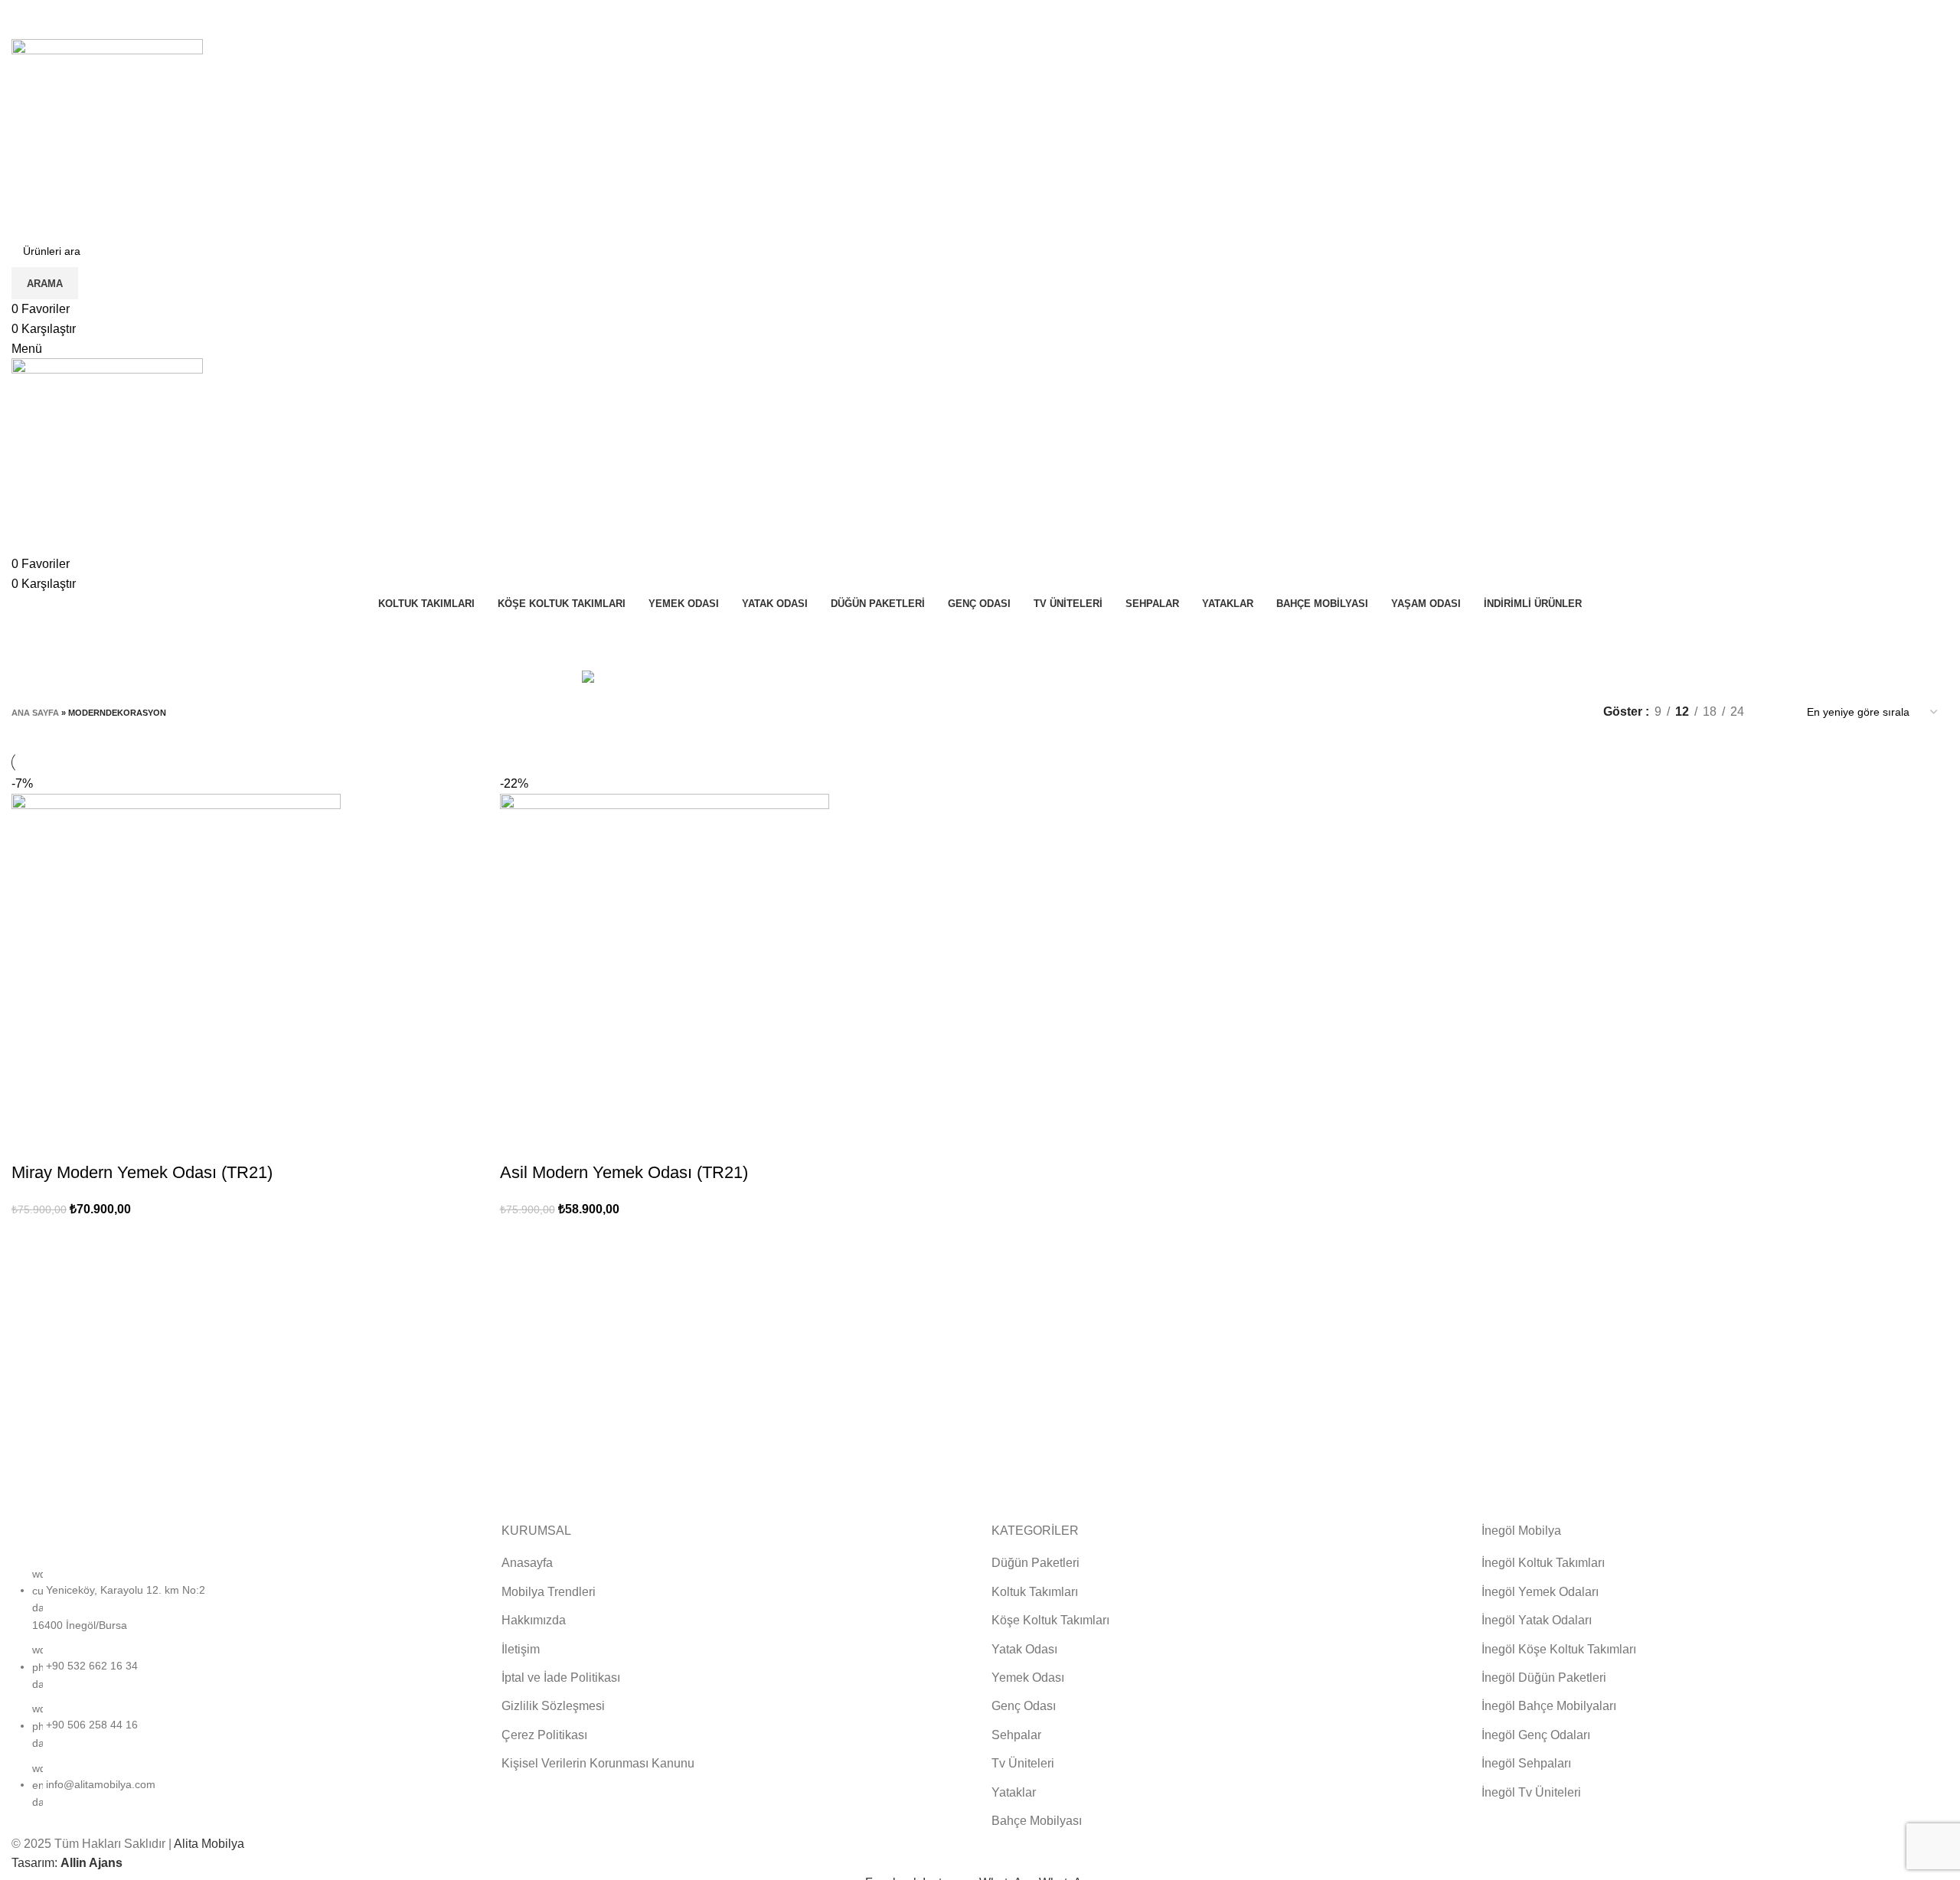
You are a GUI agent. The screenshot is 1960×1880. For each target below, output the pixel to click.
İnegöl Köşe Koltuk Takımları (1559, 1649)
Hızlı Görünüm (72, 1142)
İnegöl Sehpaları (1526, 1763)
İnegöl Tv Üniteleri (1531, 1792)
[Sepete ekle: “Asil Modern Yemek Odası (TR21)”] (519, 1142)
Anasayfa (527, 1563)
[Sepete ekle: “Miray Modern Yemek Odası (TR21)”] (31, 1142)
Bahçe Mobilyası (1037, 1821)
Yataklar (1014, 1792)
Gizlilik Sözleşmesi (553, 1706)
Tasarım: (67, 1863)
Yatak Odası (1024, 1649)
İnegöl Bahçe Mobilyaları (1549, 1706)
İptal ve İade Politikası (561, 1678)
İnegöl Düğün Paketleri (1544, 1678)
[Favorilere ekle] (155, 1142)
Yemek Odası (1028, 1678)
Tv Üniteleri (1023, 1763)
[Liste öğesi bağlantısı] (245, 1696)
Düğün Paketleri (1036, 1563)
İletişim (521, 1649)
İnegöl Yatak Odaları (1537, 1620)
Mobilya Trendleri (549, 1592)
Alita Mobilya (209, 1844)
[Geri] (867, 636)
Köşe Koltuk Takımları (1050, 1620)
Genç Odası (1024, 1706)
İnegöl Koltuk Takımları (1543, 1563)
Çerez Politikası (544, 1735)
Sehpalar (1016, 1735)
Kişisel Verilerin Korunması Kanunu (598, 1763)
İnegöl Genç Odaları (1536, 1735)
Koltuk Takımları (1035, 1592)
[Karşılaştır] (113, 1142)
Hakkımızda (534, 1620)
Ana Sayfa (35, 713)
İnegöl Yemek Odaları (1540, 1592)
